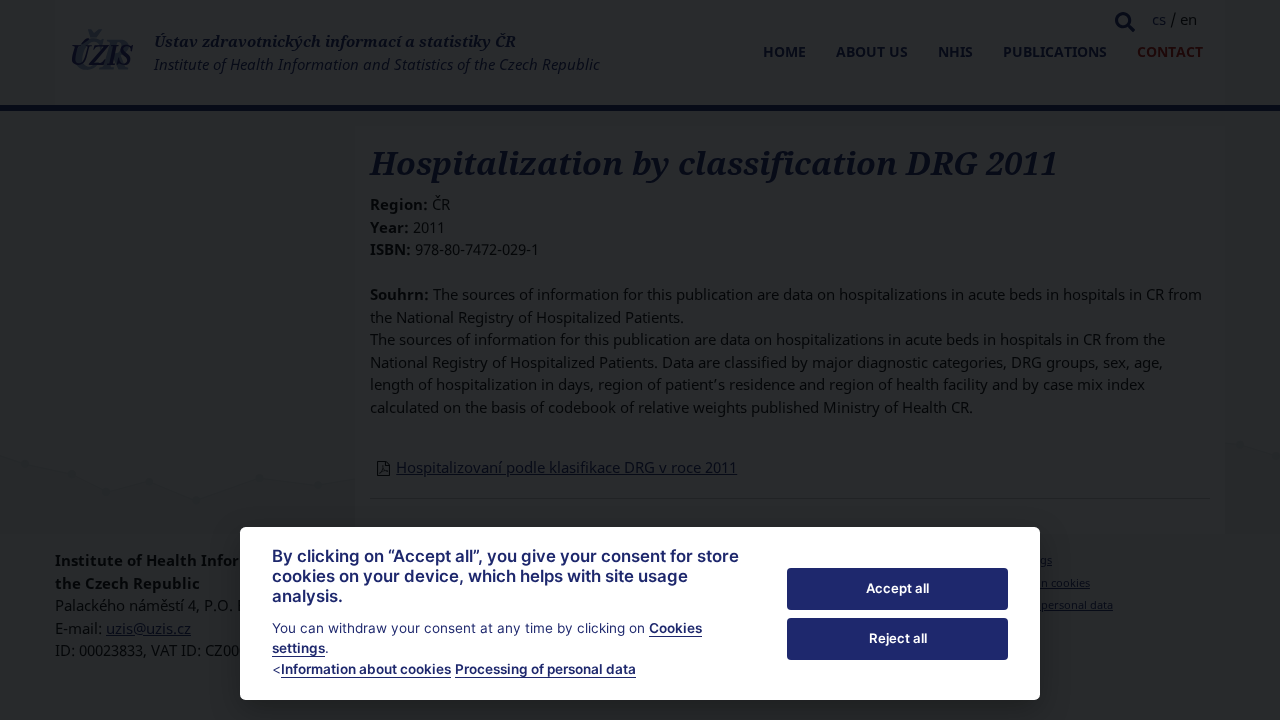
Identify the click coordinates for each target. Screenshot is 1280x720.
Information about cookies (366, 669)
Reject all (898, 638)
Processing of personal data (545, 669)
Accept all (897, 588)
